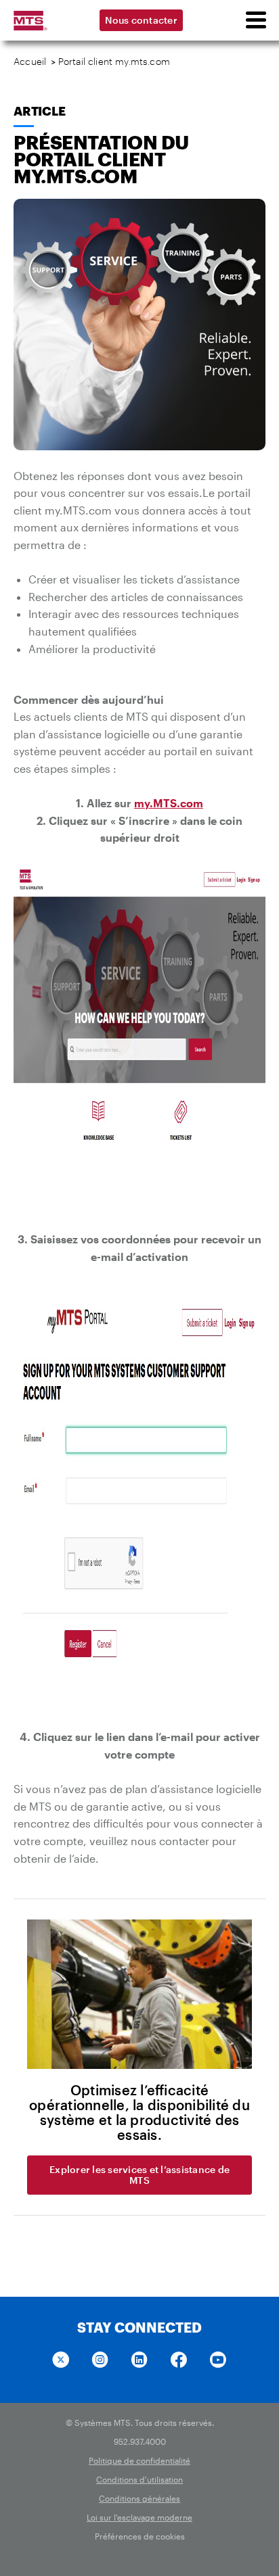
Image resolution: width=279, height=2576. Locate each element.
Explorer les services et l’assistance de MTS (139, 2175)
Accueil (30, 61)
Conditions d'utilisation (139, 2479)
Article (40, 111)
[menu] (255, 20)
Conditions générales (139, 2498)
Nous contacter (141, 20)
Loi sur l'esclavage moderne (139, 2517)
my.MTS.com (169, 803)
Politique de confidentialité (139, 2460)
